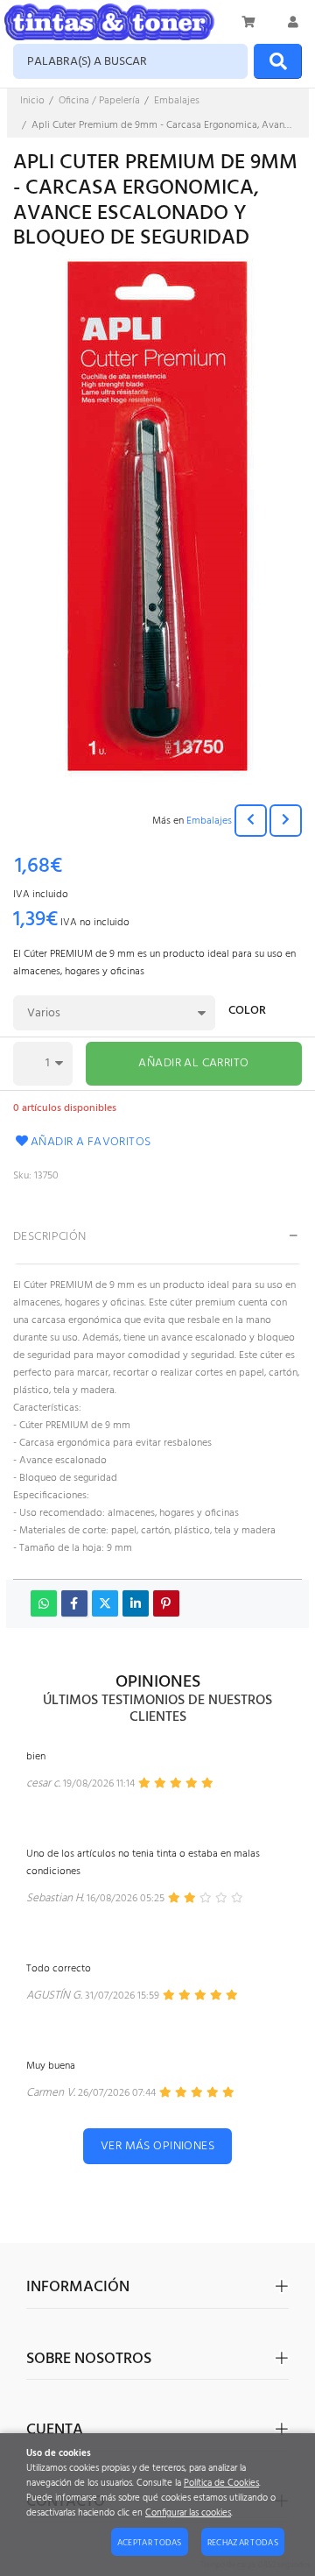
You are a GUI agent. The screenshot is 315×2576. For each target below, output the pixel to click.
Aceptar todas (150, 2543)
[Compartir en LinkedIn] (136, 1603)
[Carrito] (249, 22)
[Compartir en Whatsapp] (44, 1603)
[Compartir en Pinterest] (166, 1603)
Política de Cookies (221, 2484)
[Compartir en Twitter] (105, 1603)
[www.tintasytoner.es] (109, 22)
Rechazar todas (243, 2543)
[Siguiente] (286, 821)
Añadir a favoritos (91, 1142)
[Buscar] (278, 61)
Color (247, 1012)
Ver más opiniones (157, 2146)
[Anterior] (251, 821)
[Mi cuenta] (293, 22)
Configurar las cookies (188, 2513)
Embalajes (209, 821)
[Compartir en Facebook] (74, 1603)
